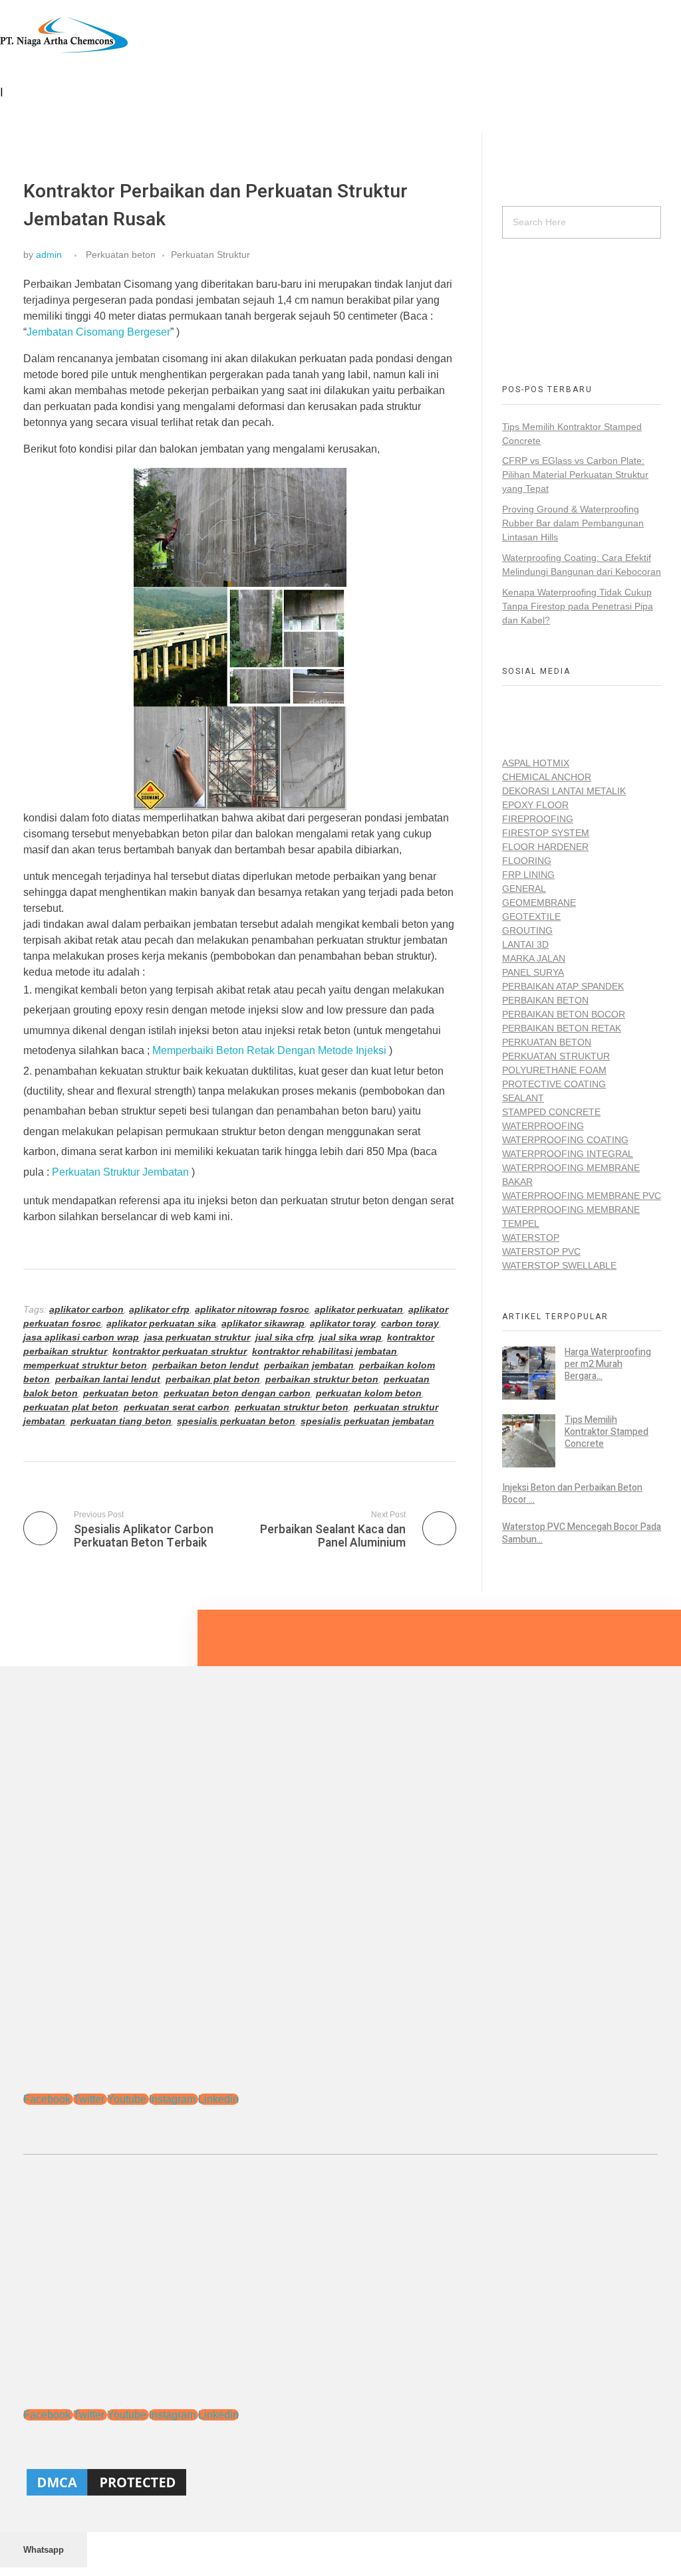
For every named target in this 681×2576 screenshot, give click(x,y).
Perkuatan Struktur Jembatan (120, 1172)
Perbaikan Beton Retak (562, 1028)
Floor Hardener (545, 847)
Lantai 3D (525, 944)
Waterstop (531, 1237)
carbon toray (410, 1323)
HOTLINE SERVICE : (547, 283)
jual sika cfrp (285, 1337)
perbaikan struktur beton (322, 1379)
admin (49, 255)
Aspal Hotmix (536, 763)
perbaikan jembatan (309, 1365)
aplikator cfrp (159, 1309)
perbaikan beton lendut (205, 1365)
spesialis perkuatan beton (236, 1421)
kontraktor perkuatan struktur (180, 1351)
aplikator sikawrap (263, 1323)
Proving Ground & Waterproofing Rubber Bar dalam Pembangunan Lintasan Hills (573, 523)
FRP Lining (528, 875)
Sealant (523, 1098)
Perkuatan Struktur (210, 255)
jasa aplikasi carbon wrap (81, 1337)
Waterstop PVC (541, 1251)
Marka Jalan (534, 958)
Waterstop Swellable (559, 1265)
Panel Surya (533, 972)
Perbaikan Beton (545, 1000)
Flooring (527, 861)
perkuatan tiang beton (121, 1421)
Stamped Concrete (551, 1112)
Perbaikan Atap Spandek (563, 986)
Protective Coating (554, 1084)
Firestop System (546, 833)
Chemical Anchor (547, 777)
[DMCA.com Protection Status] (340, 2482)
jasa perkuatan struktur (197, 1337)
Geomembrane (539, 903)
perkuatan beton (121, 1393)
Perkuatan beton (121, 255)
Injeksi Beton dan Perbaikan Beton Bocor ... (572, 1494)
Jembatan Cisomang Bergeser (98, 332)
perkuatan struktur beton (292, 1407)
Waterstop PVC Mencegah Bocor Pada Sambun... (582, 1533)
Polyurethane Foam (554, 1070)
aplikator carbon (86, 1309)
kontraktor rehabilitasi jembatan (325, 1351)
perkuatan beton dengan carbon (237, 1393)
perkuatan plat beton (71, 1407)
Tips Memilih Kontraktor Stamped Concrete (607, 1432)
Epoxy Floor (535, 805)
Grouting (527, 930)
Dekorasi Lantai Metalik (564, 791)
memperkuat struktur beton (85, 1365)
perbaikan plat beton (213, 1379)
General (524, 889)
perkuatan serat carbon (177, 1407)
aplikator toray (343, 1323)
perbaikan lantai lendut (108, 1379)
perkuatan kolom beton (369, 1393)
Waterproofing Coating (565, 1140)
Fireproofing (538, 819)
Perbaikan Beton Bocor (564, 1014)
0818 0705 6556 (537, 297)
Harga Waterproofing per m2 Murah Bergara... (608, 1364)
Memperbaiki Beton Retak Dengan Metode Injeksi (269, 1050)
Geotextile (531, 916)
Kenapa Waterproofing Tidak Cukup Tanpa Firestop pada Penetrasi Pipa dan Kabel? (578, 606)
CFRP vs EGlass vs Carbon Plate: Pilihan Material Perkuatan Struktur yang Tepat (575, 475)
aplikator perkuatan (359, 1309)
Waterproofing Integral (568, 1154)
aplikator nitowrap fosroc (252, 1309)
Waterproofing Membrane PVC (582, 1196)
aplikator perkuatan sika (161, 1323)
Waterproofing (543, 1126)
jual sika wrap (350, 1337)
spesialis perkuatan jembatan (367, 1421)
